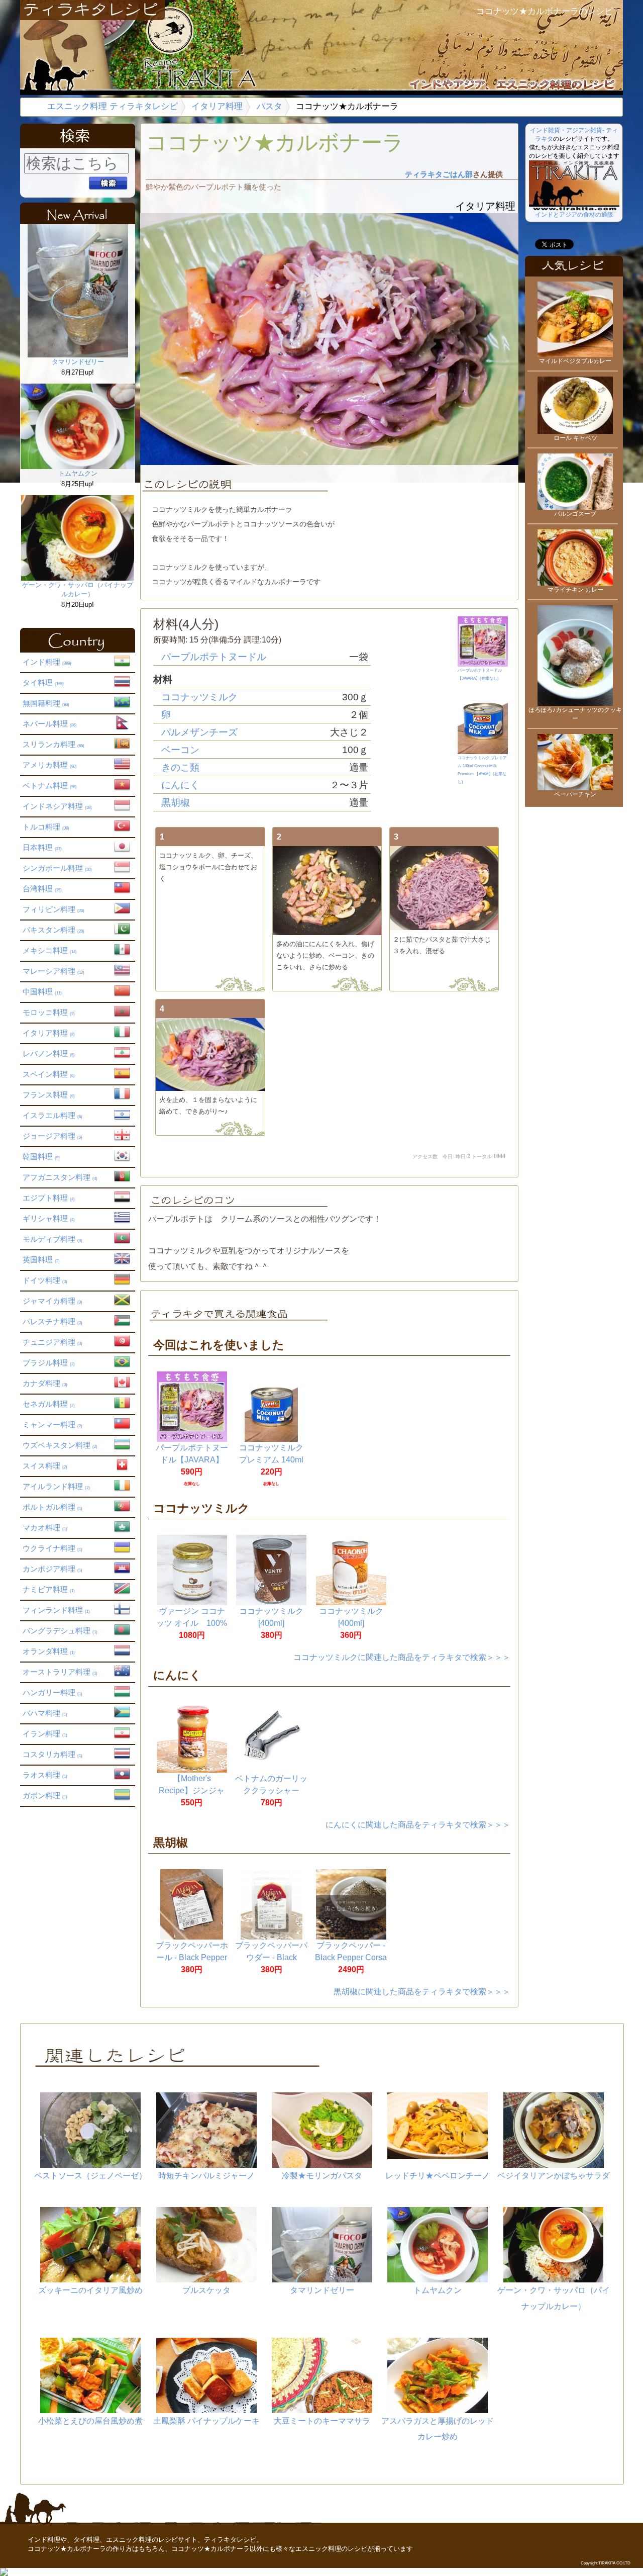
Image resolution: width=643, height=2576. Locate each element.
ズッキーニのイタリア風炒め (90, 2290)
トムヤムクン (78, 473)
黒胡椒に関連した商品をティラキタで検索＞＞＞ (422, 1992)
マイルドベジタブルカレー (575, 361)
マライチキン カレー (575, 590)
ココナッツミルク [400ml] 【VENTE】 (271, 1623)
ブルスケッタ (206, 2290)
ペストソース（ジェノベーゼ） (90, 2176)
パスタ (270, 106)
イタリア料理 (217, 106)
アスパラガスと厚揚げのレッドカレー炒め (438, 2429)
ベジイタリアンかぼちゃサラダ (554, 2176)
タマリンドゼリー (78, 362)
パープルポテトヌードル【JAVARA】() (480, 674)
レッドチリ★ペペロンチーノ (438, 2176)
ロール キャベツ (575, 438)
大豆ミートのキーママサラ (322, 2421)
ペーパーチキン (575, 794)
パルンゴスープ (575, 514)
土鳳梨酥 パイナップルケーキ (206, 2421)
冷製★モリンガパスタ (322, 2176)
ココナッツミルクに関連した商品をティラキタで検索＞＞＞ (402, 1657)
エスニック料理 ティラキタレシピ (113, 106)
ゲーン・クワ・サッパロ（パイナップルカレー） (78, 589)
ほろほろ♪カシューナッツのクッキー (575, 714)
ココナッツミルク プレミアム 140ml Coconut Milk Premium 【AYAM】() (482, 770)
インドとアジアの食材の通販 (574, 215)
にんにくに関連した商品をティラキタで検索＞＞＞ (418, 1825)
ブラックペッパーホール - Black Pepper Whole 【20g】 (192, 1957)
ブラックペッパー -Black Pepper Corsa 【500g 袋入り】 (351, 1957)
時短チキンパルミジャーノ (206, 2176)
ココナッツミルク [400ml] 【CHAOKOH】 (351, 1623)
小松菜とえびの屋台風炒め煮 (90, 2421)
